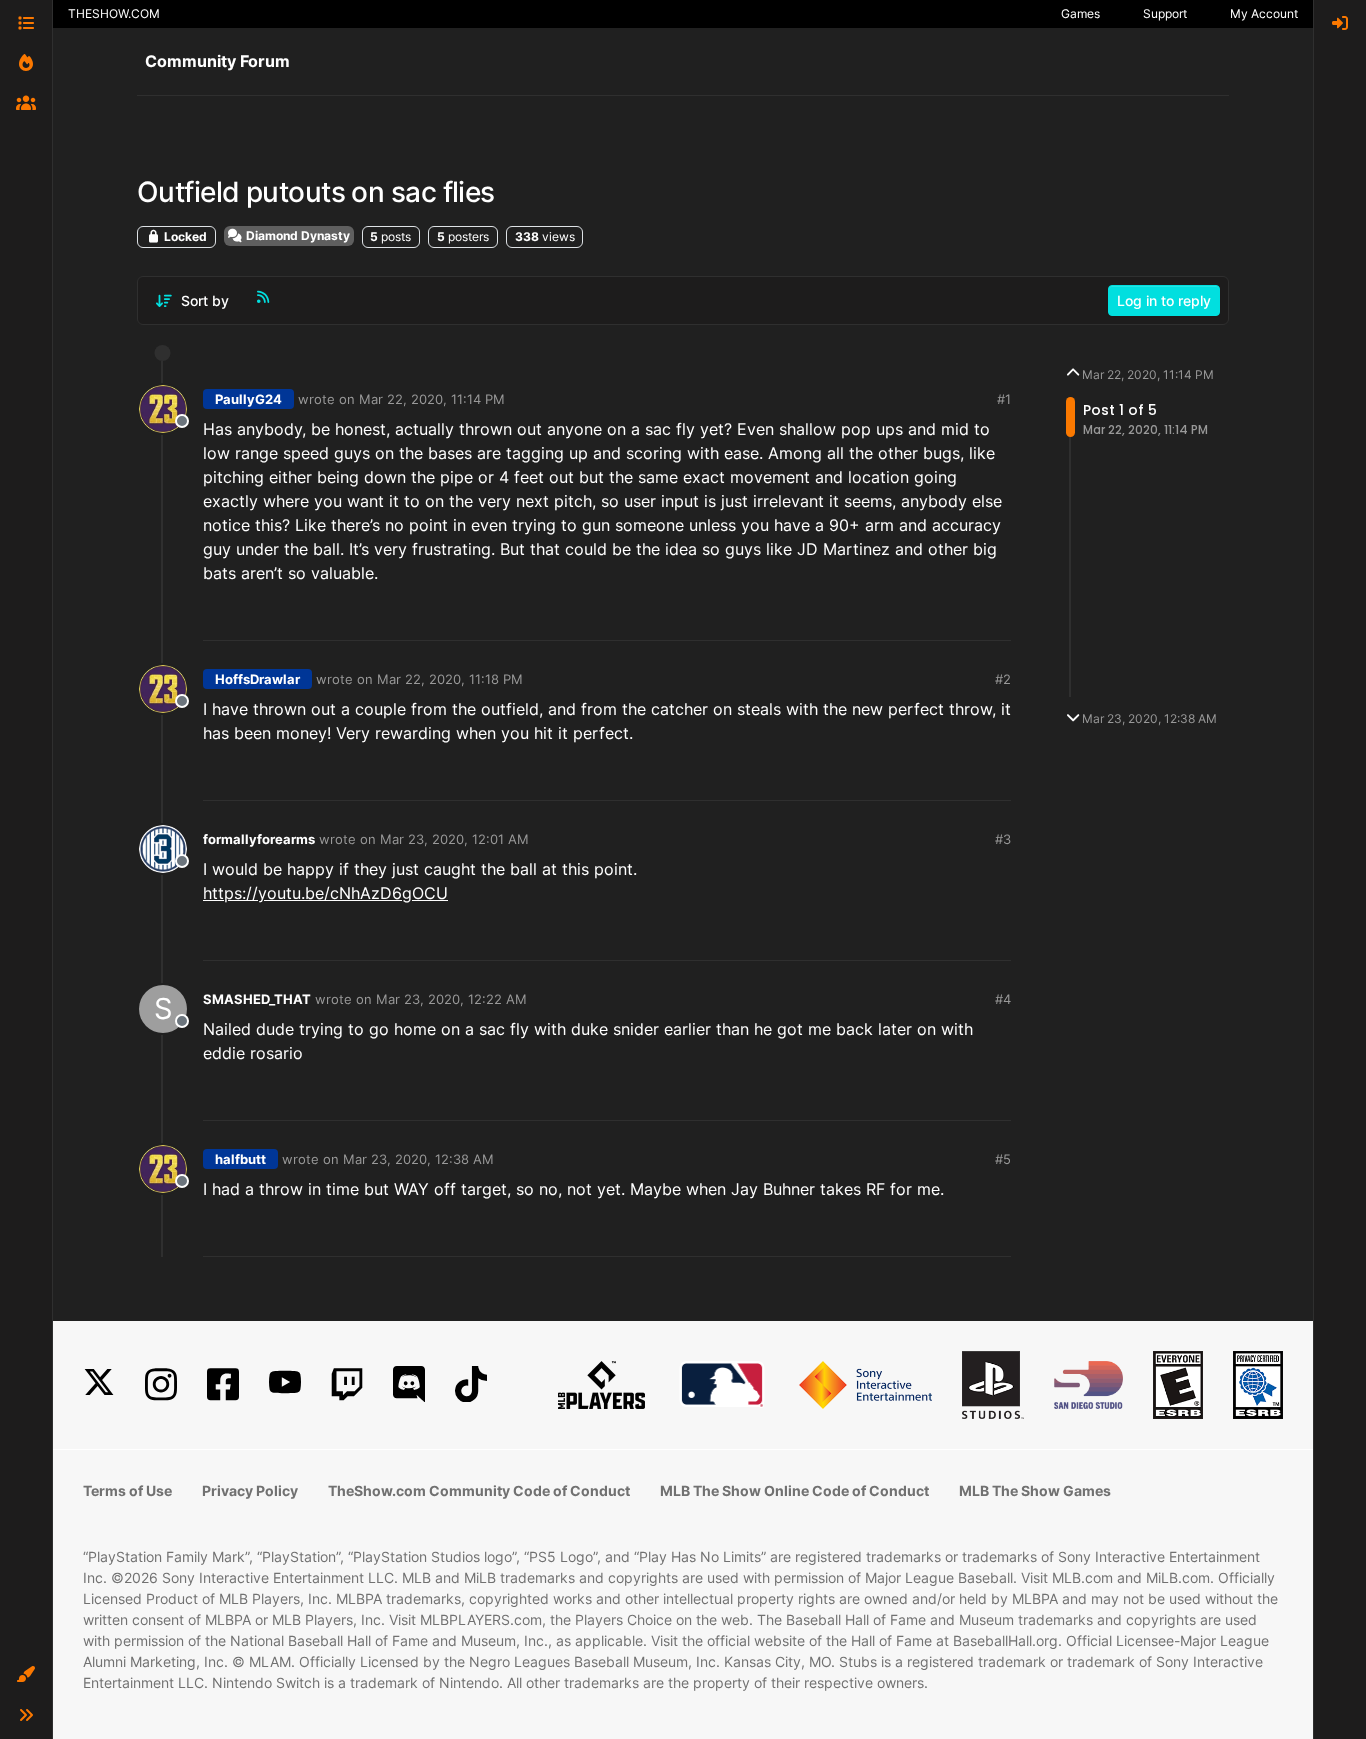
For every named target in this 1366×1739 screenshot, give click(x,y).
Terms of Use (127, 1490)
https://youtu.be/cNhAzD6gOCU (325, 893)
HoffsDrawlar (257, 679)
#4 (1003, 999)
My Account (1264, 13)
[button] (26, 1675)
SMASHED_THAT (257, 999)
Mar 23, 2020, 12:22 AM (451, 999)
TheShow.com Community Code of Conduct (479, 1490)
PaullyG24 (248, 399)
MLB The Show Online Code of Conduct (794, 1490)
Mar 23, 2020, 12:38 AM (418, 1159)
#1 (1004, 399)
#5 (1003, 1159)
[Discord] (409, 1384)
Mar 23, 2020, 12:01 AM (454, 839)
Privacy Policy (250, 1490)
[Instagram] (161, 1384)
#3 (1003, 839)
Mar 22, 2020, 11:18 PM (450, 679)
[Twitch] (347, 1384)
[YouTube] (285, 1384)
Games (1080, 13)
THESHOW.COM (114, 13)
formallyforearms (259, 839)
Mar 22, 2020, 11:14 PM (432, 399)
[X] (99, 1384)
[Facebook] (223, 1384)
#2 (1003, 679)
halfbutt (240, 1159)
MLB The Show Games (1035, 1490)
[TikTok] (471, 1384)
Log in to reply (1164, 300)
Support (1165, 13)
